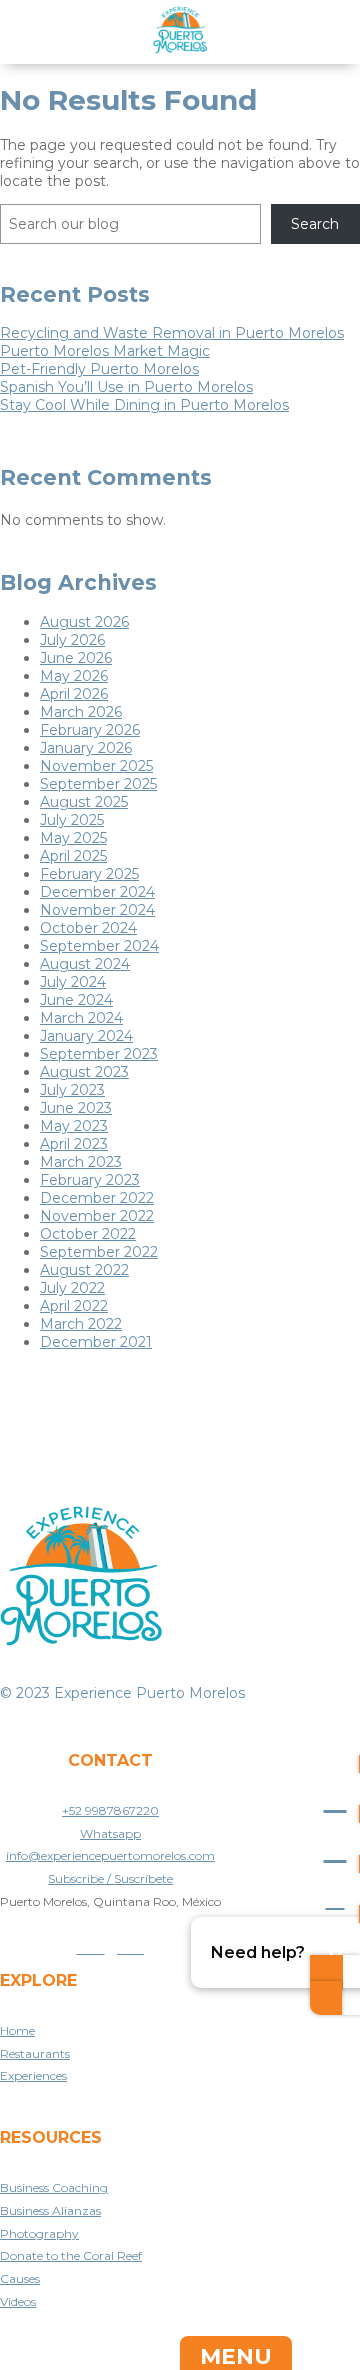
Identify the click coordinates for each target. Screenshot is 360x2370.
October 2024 (88, 928)
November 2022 (97, 1216)
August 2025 (84, 802)
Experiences (33, 2075)
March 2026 (81, 712)
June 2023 (76, 1108)
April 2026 (74, 694)
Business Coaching (54, 2187)
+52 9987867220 (110, 1810)
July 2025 (72, 820)
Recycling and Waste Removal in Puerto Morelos (172, 333)
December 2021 (96, 1342)
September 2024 (99, 946)
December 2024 (97, 892)
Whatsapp (110, 1833)
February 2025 (89, 874)
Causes (20, 2278)
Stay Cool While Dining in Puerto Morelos (144, 405)
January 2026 (86, 748)
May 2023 (74, 1126)
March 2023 (81, 1162)
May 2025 (73, 838)
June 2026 (76, 658)
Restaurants (35, 2053)
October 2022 (88, 1234)
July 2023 (72, 1090)
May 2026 (74, 676)
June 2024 (76, 1000)
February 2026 (90, 730)
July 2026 (72, 640)
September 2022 (99, 1252)
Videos (18, 2301)
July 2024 (73, 982)
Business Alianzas (50, 2210)
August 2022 (84, 1270)
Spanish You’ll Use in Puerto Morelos (126, 387)
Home (17, 2030)
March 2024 (81, 1018)
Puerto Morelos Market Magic (105, 351)
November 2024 (97, 910)
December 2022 (97, 1198)
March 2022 (81, 1324)
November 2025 (96, 766)
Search (315, 224)
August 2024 (85, 964)
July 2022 (72, 1288)
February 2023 (90, 1180)
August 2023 (84, 1072)
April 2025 (73, 856)
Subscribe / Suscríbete (110, 1878)
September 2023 (99, 1054)
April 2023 (74, 1144)
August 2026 (84, 622)
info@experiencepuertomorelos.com (110, 1855)
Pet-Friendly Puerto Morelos (99, 369)
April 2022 (74, 1306)
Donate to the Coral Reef (71, 2255)
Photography (39, 2233)
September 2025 (98, 784)
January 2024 (86, 1036)
